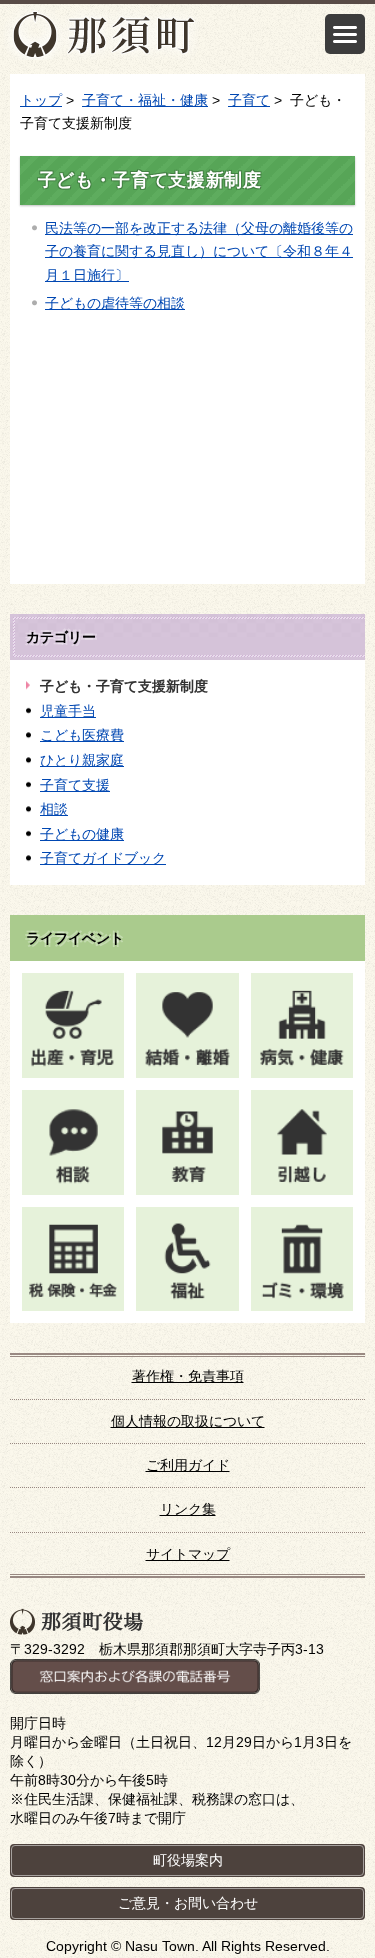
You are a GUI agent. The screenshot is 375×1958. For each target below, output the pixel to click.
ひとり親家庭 (82, 760)
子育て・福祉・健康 (145, 100)
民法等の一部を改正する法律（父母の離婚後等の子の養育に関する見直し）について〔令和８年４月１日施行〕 (199, 251)
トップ (41, 100)
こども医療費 (82, 735)
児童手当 (68, 711)
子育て (249, 100)
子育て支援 (75, 785)
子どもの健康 (82, 834)
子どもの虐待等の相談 (115, 303)
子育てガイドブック (103, 858)
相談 (54, 809)
